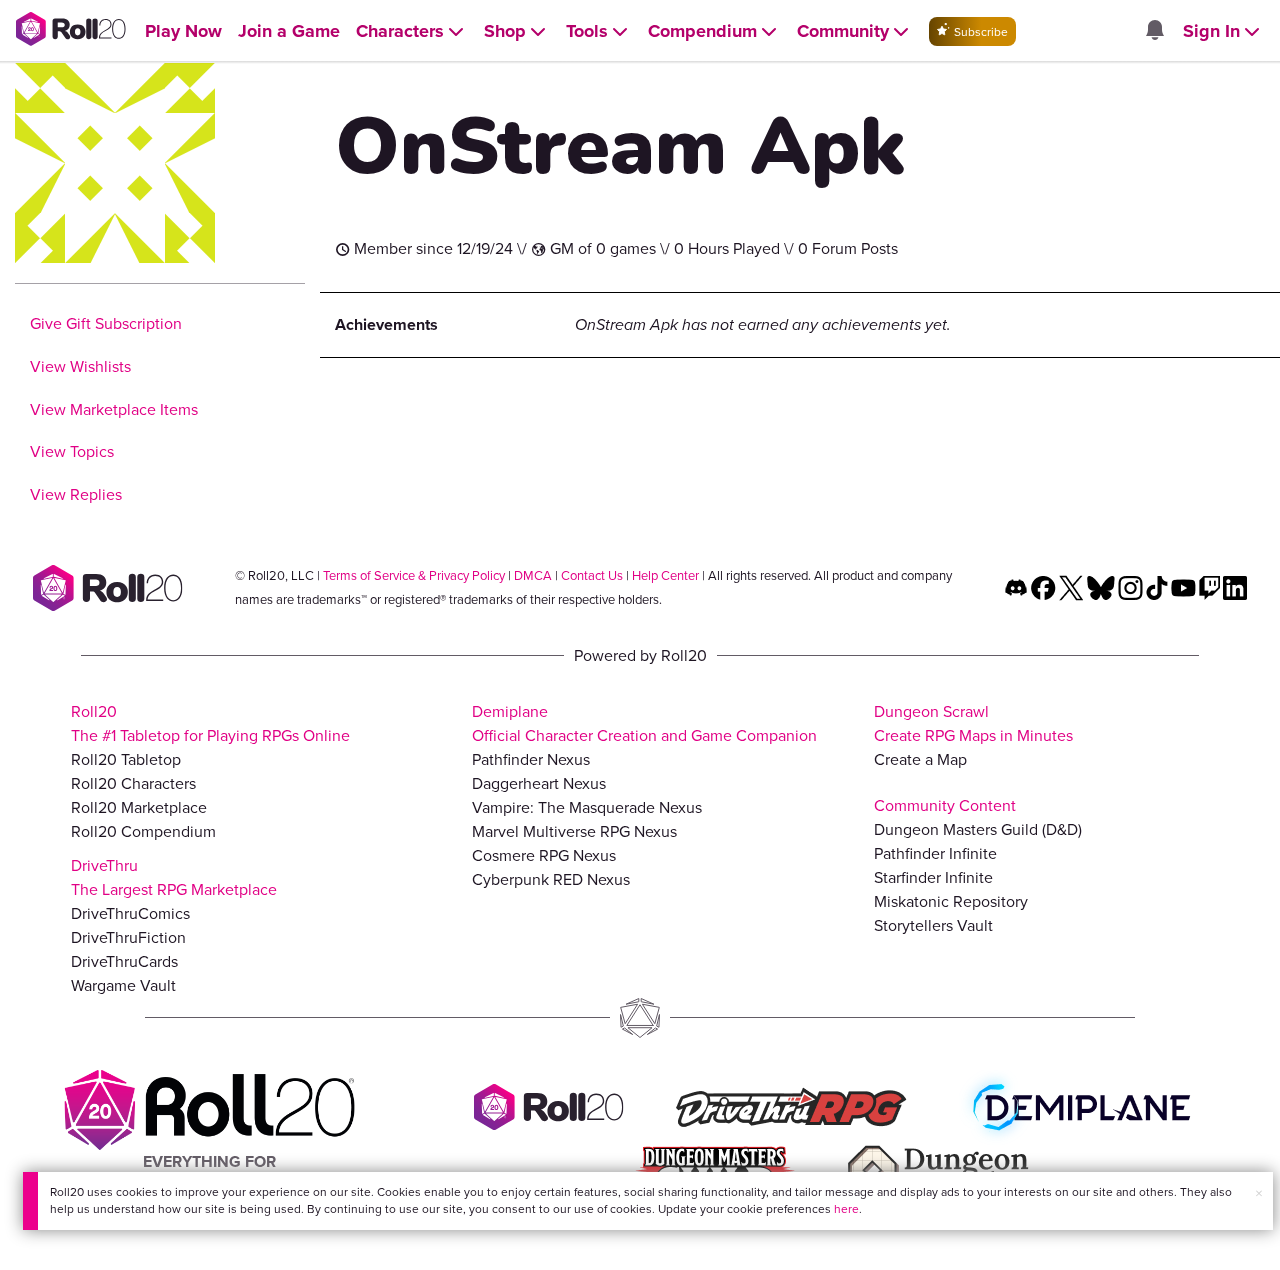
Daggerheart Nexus (539, 783)
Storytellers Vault (933, 925)
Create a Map (920, 759)
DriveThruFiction (128, 937)
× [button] (1259, 1193)
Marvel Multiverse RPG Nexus (574, 831)
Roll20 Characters (133, 783)
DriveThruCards (124, 961)
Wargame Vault (123, 985)
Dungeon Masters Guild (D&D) (978, 829)
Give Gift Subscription (106, 323)
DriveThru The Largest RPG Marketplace (174, 877)
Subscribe (979, 32)
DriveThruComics (130, 913)
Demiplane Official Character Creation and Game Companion (644, 723)
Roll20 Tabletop (126, 759)
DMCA (533, 575)
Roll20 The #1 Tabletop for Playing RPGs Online (210, 723)
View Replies (76, 494)
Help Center (665, 575)
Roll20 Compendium (143, 831)
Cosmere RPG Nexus (544, 855)
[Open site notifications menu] (1154, 31)
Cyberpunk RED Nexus (551, 879)
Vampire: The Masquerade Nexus (587, 807)
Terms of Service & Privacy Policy (414, 575)
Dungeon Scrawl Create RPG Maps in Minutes (973, 723)
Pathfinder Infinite (935, 853)
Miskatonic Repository (951, 901)
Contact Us (592, 575)
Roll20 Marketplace (139, 807)
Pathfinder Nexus (531, 759)
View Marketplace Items (114, 409)
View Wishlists (80, 366)
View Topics (72, 451)
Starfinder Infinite (933, 877)
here (846, 1209)
